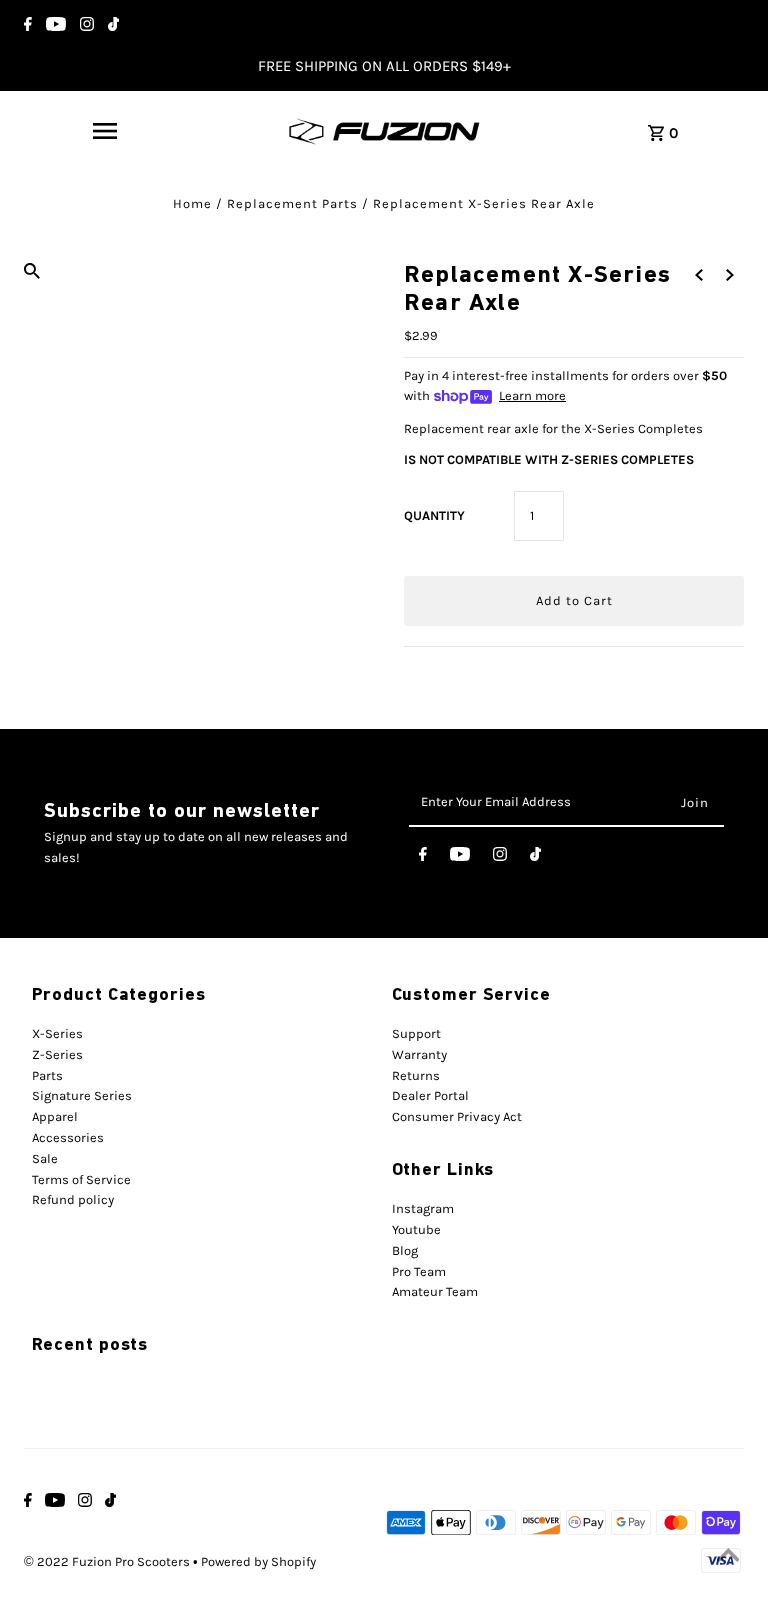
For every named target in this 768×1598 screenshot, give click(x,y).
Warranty (419, 1054)
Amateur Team (435, 1291)
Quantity (434, 515)
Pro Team (419, 1271)
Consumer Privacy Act (457, 1116)
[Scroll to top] (728, 1558)
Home (192, 203)
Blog (405, 1250)
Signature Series (82, 1095)
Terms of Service (81, 1179)
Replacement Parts (292, 203)
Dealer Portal (430, 1095)
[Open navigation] (105, 131)
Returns (416, 1075)
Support (416, 1033)
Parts (47, 1075)
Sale (45, 1158)
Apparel (55, 1116)
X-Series (57, 1033)
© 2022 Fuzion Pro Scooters (108, 1561)
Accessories (68, 1137)
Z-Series (57, 1054)
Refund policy (73, 1199)
